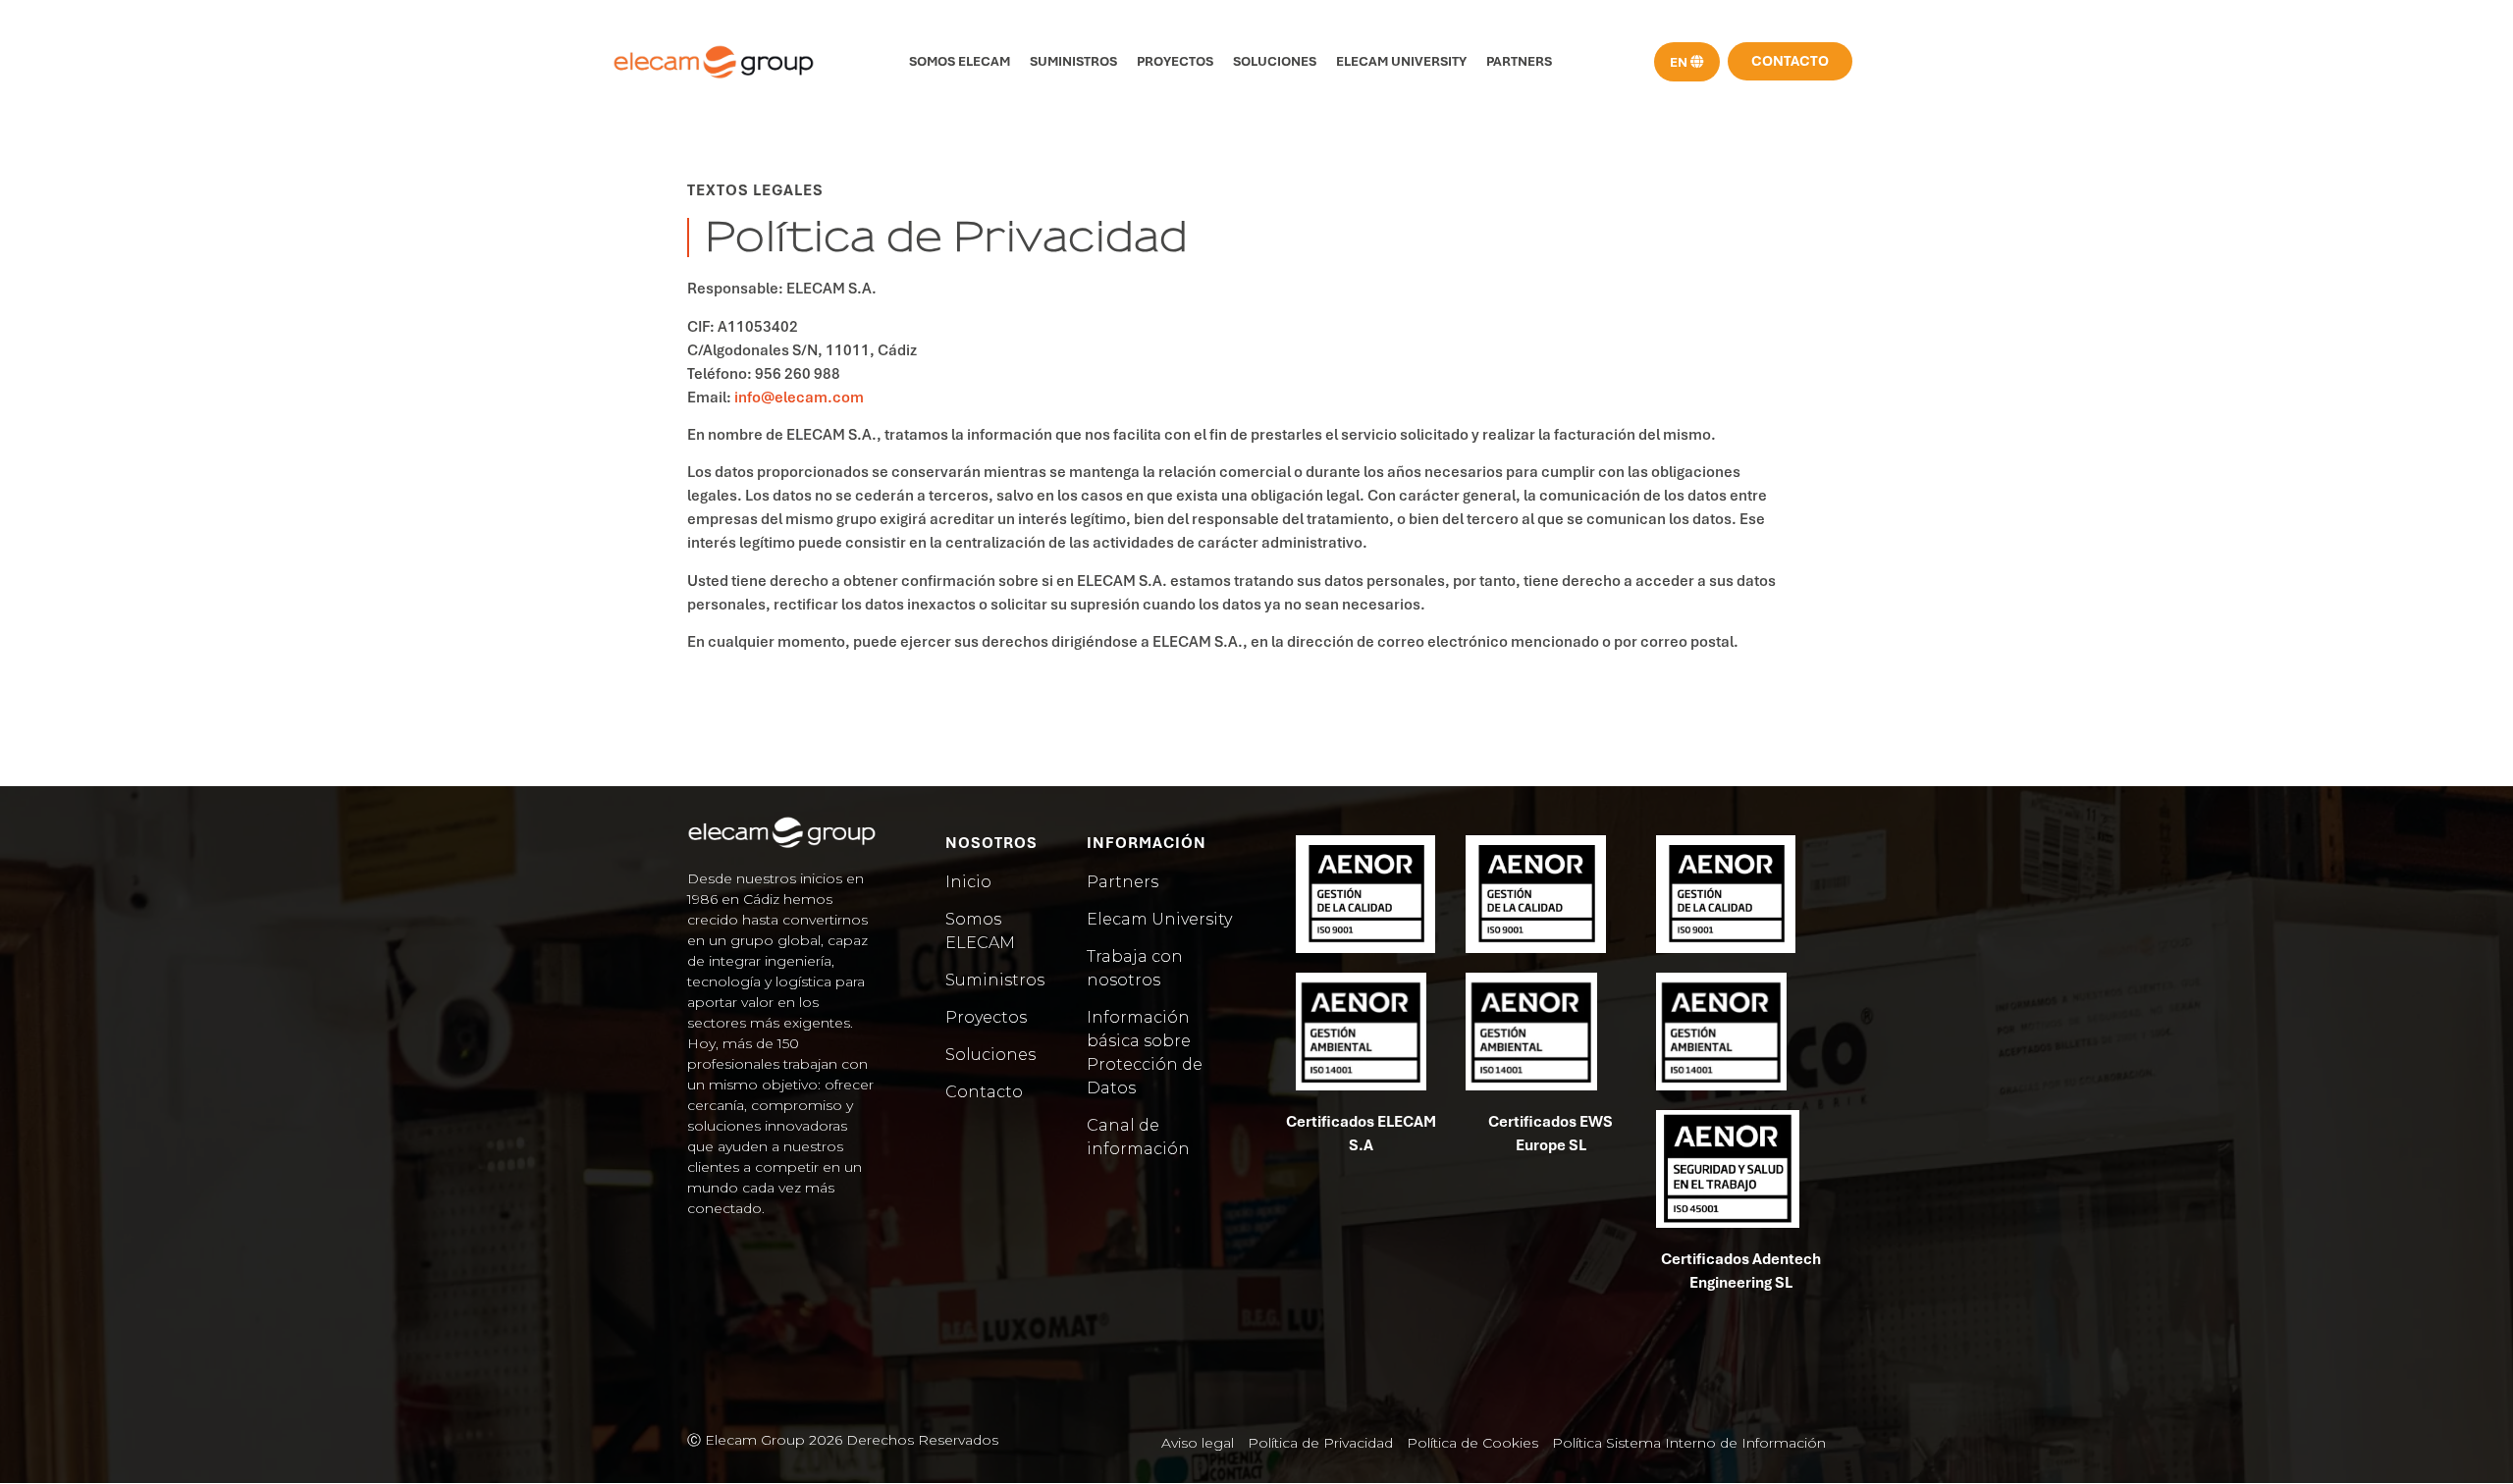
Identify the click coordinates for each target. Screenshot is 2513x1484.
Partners (1519, 61)
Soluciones (1275, 61)
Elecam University (1401, 61)
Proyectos (1175, 61)
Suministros (1073, 61)
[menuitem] (1687, 62)
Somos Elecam (960, 61)
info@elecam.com (799, 397)
